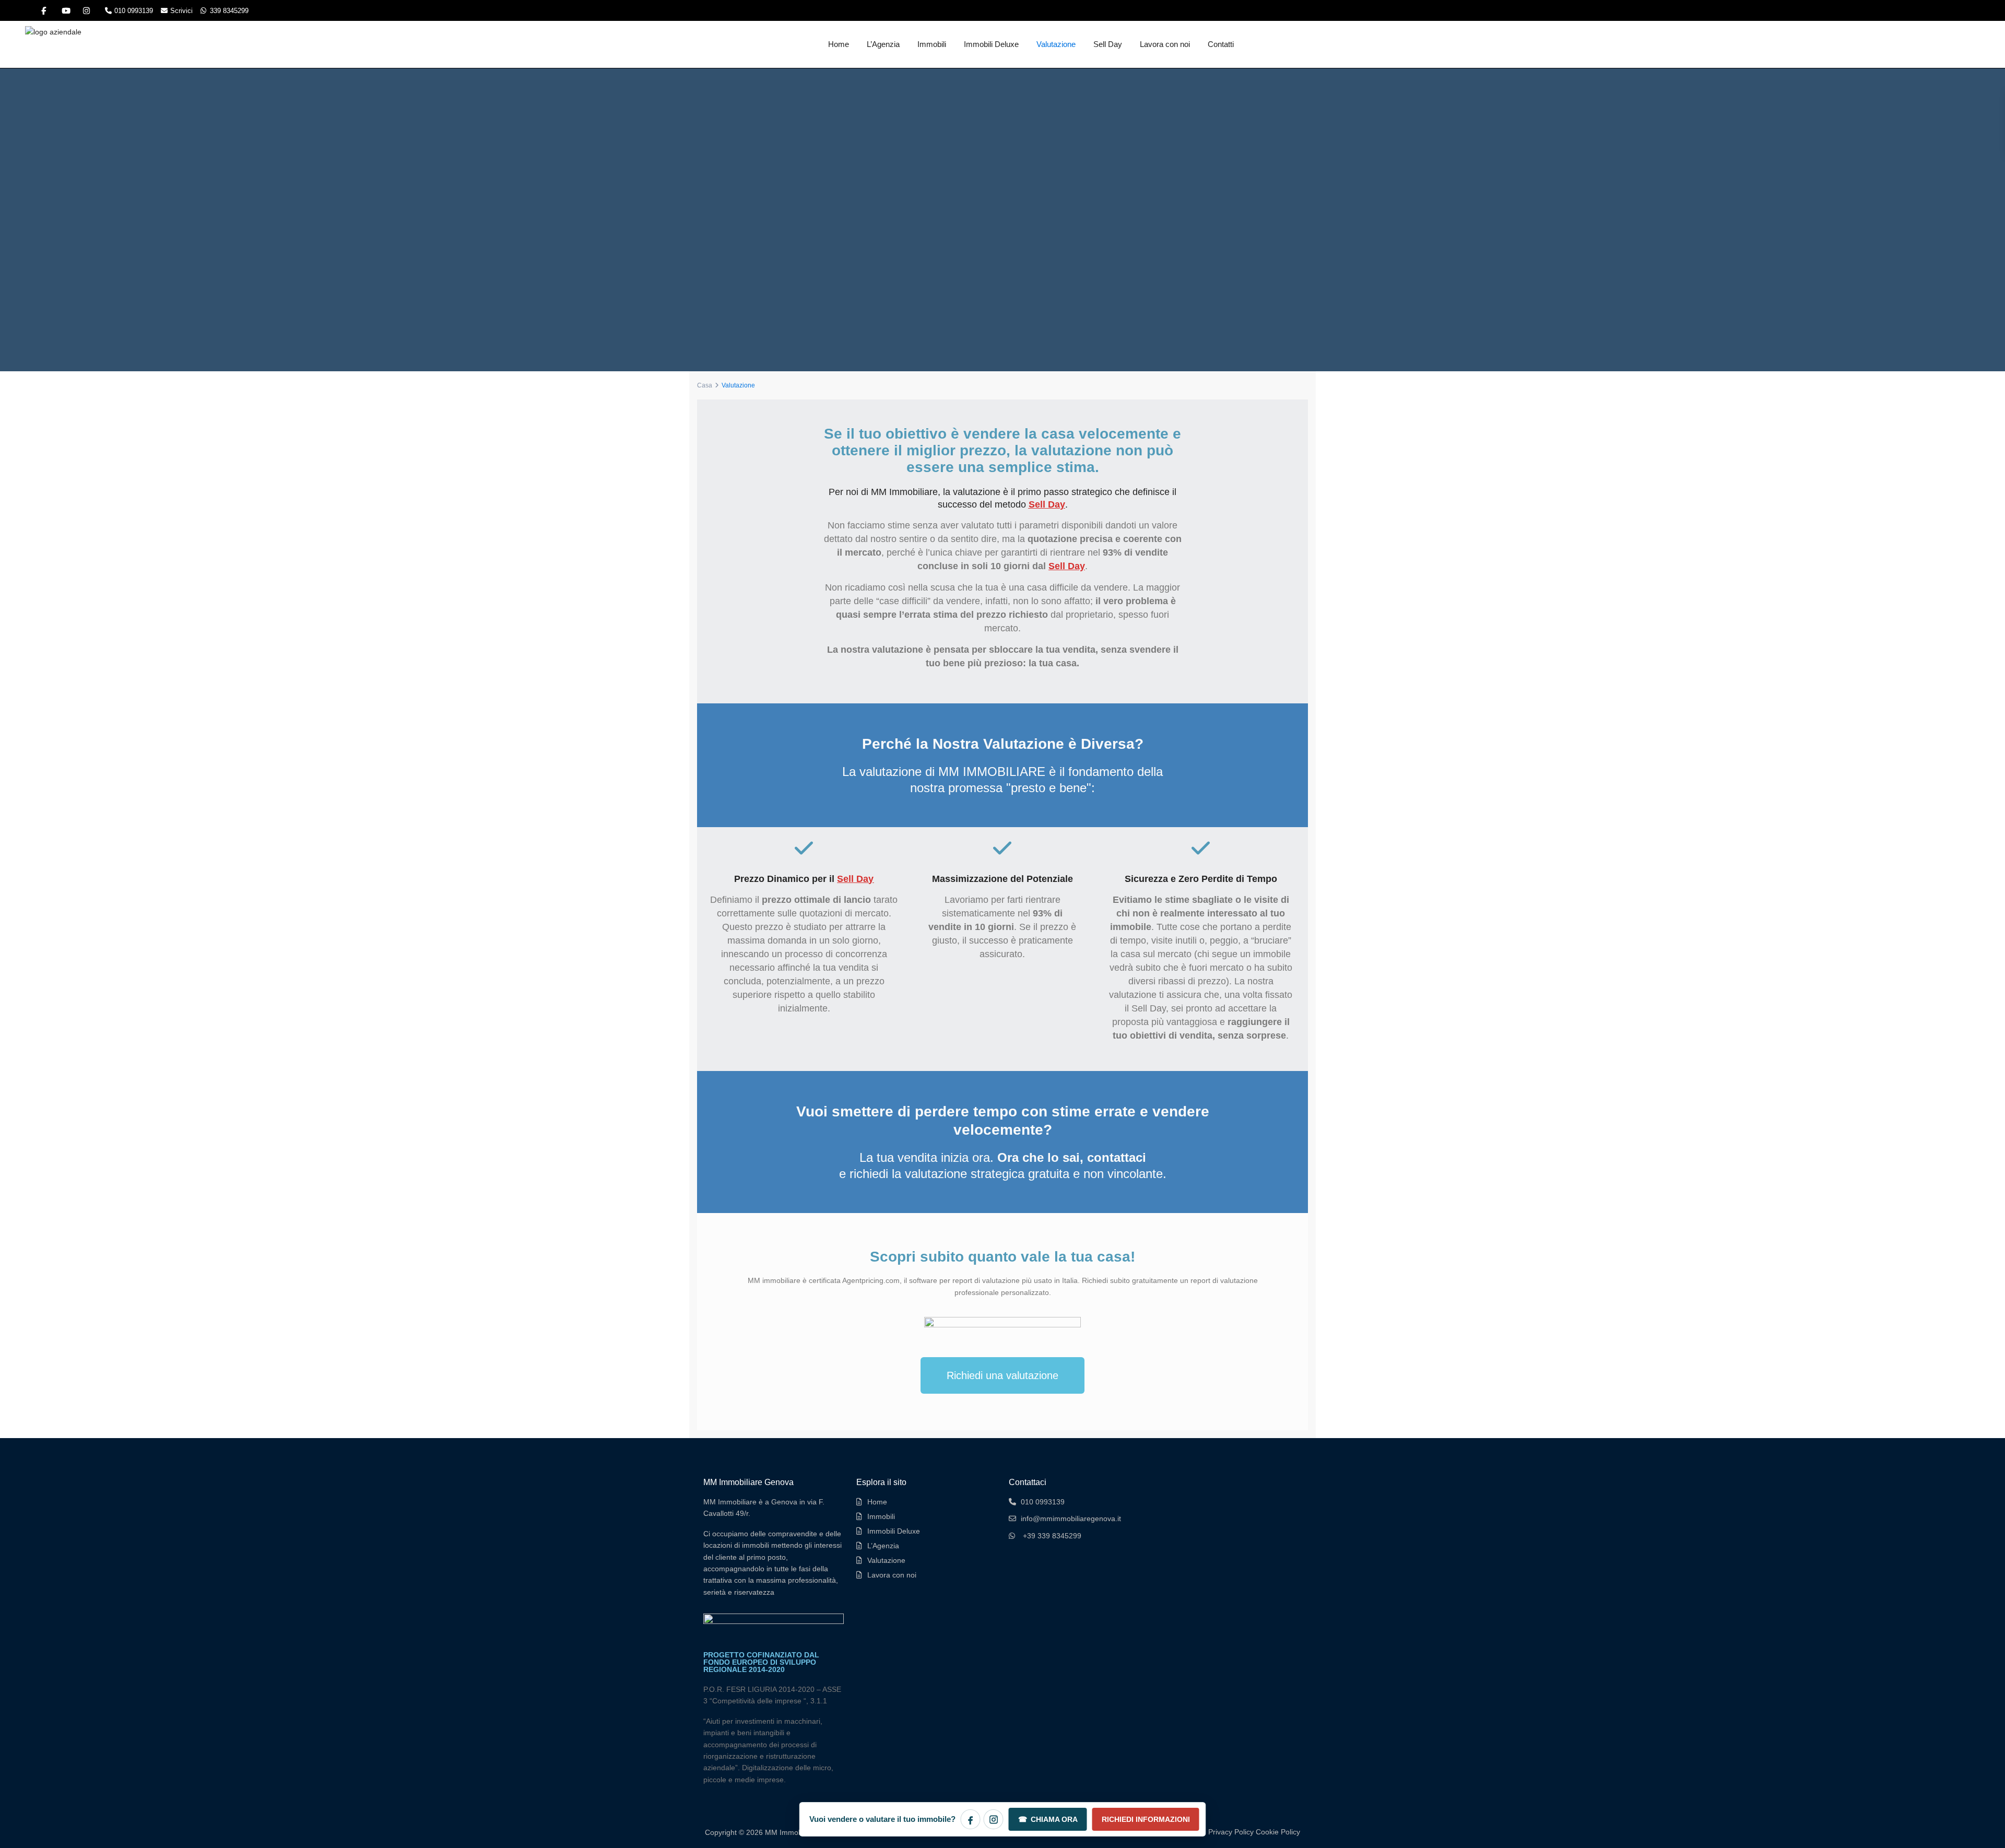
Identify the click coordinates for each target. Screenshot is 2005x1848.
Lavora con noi (1165, 44)
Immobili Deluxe (991, 44)
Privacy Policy (1231, 1832)
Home (839, 44)
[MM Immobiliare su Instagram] (994, 1819)
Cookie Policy (1278, 1832)
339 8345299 (229, 11)
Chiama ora (1048, 1819)
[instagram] (86, 10)
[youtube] (65, 10)
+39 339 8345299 (1052, 1536)
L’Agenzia (883, 44)
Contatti (1221, 44)
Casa (705, 385)
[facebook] (44, 10)
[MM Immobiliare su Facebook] (971, 1819)
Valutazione (1056, 44)
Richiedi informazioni (1146, 1819)
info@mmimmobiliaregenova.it (1071, 1519)
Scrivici (181, 11)
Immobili (932, 44)
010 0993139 (134, 11)
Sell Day (1108, 44)
